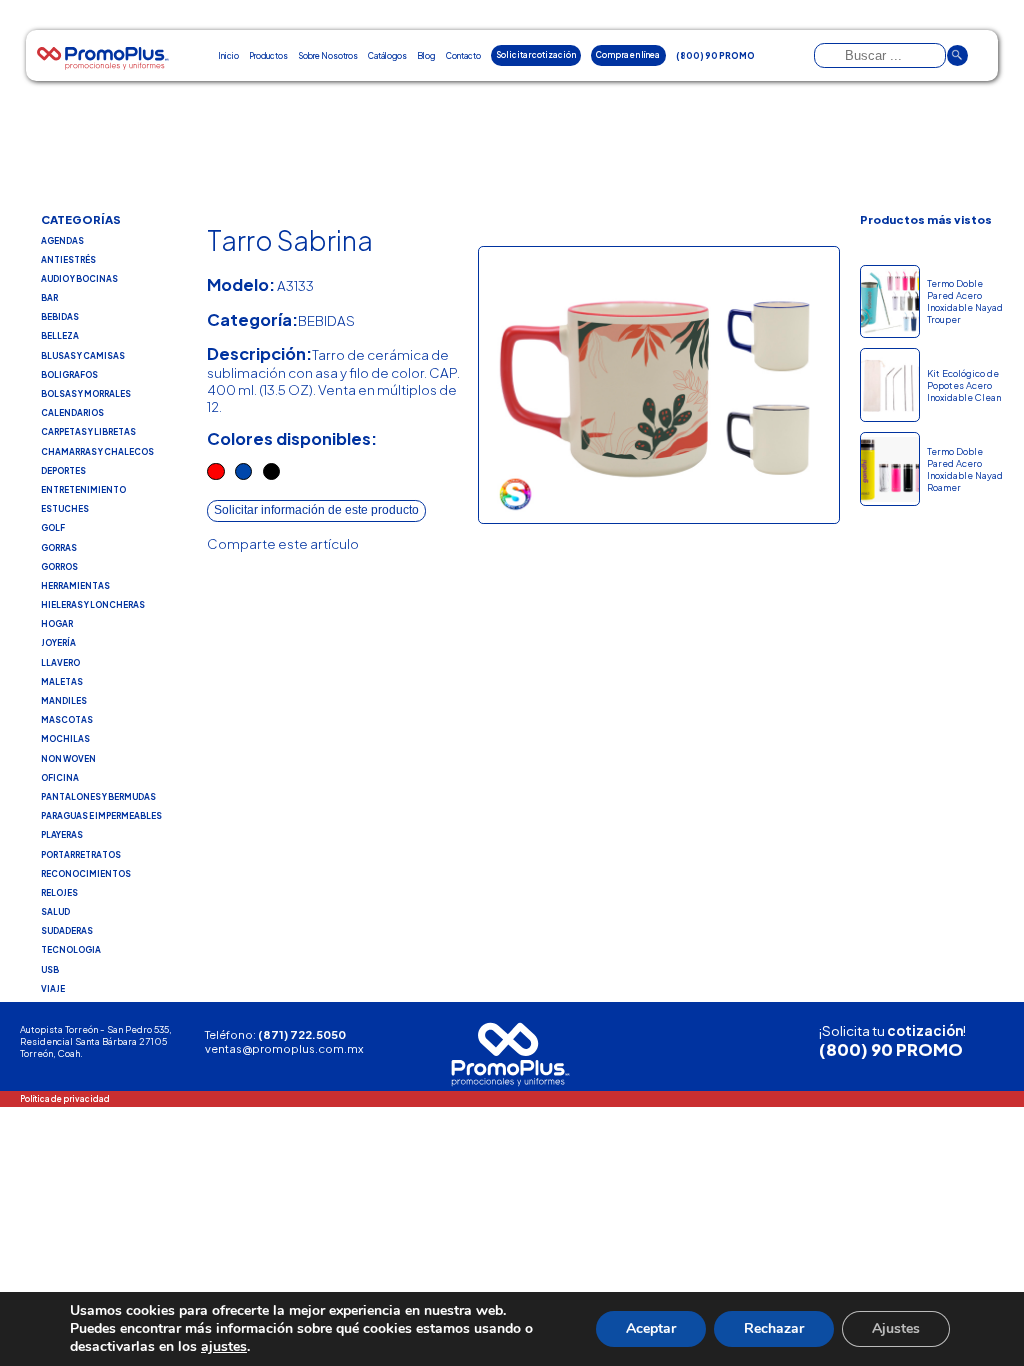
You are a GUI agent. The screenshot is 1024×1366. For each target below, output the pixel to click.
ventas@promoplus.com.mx (284, 1048)
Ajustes (896, 1328)
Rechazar (774, 1328)
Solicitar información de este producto (316, 510)
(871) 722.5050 (302, 1034)
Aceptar (651, 1328)
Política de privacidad (65, 1098)
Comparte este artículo (283, 543)
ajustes (224, 1347)
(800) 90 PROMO (891, 1049)
